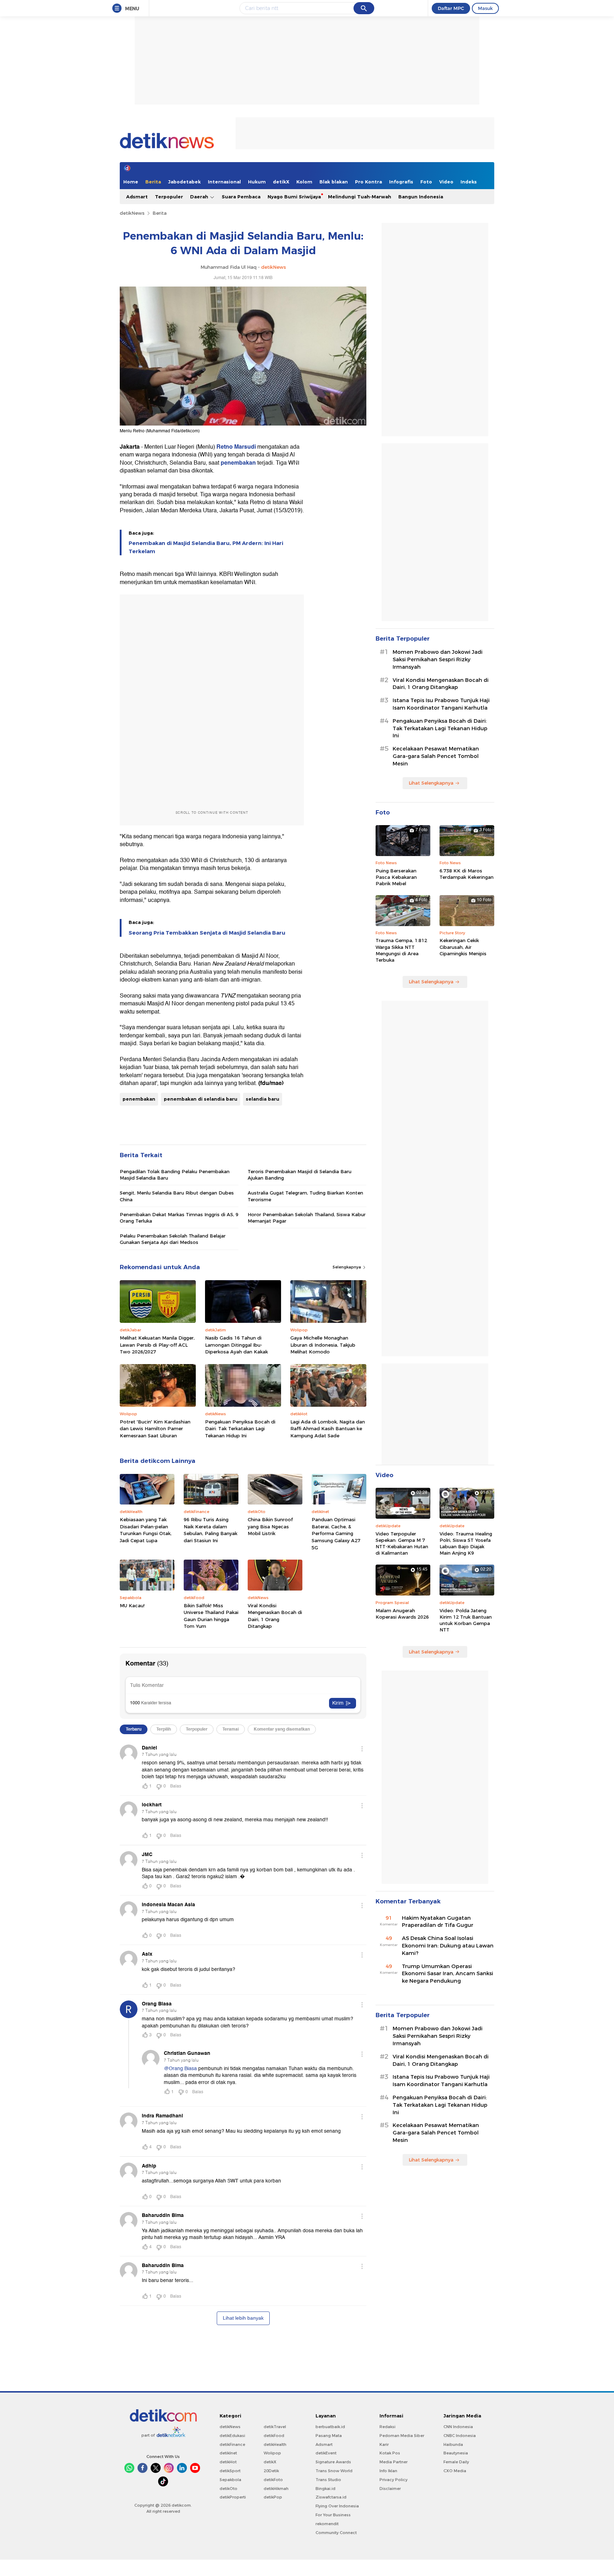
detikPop (273, 2497)
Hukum (257, 182)
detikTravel (275, 2427)
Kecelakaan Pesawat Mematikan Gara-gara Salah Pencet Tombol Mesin (436, 756)
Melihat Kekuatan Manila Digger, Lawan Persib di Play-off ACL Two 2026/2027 (157, 1345)
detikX (281, 182)
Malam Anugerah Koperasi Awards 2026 (402, 1614)
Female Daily (456, 2462)
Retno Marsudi (236, 447)
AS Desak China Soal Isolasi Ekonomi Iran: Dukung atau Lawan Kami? (448, 1946)
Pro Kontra (368, 182)
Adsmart (137, 197)
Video (446, 182)
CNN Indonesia (458, 2427)
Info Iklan (388, 2471)
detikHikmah (276, 2489)
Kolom (304, 182)
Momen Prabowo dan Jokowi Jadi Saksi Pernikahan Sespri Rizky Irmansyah (438, 659)
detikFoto (273, 2480)
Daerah (200, 197)
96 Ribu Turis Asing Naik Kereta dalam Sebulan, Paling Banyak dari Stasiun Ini (211, 1530)
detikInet (228, 2453)
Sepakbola (230, 2480)
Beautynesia (456, 2453)
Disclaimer (390, 2489)
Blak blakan (334, 182)
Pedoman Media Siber (402, 2436)
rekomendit (327, 2524)
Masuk (485, 8)
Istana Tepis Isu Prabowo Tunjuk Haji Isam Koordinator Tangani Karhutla (441, 704)
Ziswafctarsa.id (331, 2497)
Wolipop (272, 2453)
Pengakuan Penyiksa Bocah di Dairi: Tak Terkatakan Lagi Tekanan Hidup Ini (240, 1429)
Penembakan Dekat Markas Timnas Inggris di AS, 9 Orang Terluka (179, 1218)
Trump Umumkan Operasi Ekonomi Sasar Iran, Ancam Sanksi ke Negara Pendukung (448, 1974)
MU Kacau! (132, 1605)
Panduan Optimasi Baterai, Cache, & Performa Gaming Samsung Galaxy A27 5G (336, 1533)
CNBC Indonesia (460, 2436)
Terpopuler (169, 197)
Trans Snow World (334, 2471)
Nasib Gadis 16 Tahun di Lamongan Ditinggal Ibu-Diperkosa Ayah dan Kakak (236, 1345)
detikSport (230, 2471)
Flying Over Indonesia (337, 2506)
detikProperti (233, 2497)
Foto (426, 182)
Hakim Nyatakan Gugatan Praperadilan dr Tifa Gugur (438, 1922)
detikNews (132, 213)
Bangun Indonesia (421, 197)
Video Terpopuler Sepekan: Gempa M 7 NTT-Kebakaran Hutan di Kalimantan (402, 1543)
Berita (153, 182)
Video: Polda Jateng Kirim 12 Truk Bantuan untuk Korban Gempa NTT (466, 1620)
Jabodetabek (184, 182)
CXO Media (455, 2471)
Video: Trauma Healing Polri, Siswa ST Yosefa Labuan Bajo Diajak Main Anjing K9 (466, 1543)
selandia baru (263, 1099)
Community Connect (336, 2533)
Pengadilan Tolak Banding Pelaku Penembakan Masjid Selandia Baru (175, 1175)
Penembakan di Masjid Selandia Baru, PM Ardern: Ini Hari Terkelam (206, 547)
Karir (384, 2444)
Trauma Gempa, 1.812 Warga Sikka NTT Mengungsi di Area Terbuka (401, 950)
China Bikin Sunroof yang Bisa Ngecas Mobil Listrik (270, 1526)
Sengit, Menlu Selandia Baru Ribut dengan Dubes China (177, 1196)
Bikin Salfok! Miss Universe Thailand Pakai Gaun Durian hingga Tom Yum (211, 1616)
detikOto (228, 2489)
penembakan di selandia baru (201, 1099)
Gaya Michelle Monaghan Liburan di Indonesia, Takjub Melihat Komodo (323, 1345)
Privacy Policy (394, 2480)
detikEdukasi (232, 2436)
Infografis (401, 182)
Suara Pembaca (241, 197)
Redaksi (387, 2427)
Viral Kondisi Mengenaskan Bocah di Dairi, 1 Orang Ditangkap (275, 1616)
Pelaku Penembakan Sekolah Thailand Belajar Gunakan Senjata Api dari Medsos (173, 1239)
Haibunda (453, 2444)
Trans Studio (328, 2480)
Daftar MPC (451, 8)
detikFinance (232, 2444)
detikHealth (275, 2444)
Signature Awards (333, 2462)
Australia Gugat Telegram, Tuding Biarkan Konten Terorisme (305, 1196)
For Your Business (333, 2515)
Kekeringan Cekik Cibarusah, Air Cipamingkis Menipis (463, 947)
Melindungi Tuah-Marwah (360, 197)
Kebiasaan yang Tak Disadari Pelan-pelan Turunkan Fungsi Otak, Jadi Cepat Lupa (146, 1530)
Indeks (469, 182)
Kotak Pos (390, 2453)
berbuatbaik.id (330, 2427)
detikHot (228, 2462)
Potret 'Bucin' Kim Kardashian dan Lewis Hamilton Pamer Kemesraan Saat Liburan (155, 1429)
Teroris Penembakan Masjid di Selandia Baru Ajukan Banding (300, 1175)
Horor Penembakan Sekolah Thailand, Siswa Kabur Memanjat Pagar (307, 1218)
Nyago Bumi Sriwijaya (294, 197)
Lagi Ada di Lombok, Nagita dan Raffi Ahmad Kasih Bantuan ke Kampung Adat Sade (328, 1429)
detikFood (274, 2436)
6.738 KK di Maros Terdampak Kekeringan (467, 874)
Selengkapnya (347, 1267)
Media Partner (394, 2462)
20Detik (271, 2471)
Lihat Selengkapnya (431, 783)
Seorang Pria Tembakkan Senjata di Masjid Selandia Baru (207, 933)
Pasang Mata (329, 2436)
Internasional (224, 182)
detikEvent (326, 2453)
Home (131, 182)
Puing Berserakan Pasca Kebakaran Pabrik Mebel (396, 877)
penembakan (238, 463)
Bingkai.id (325, 2489)
